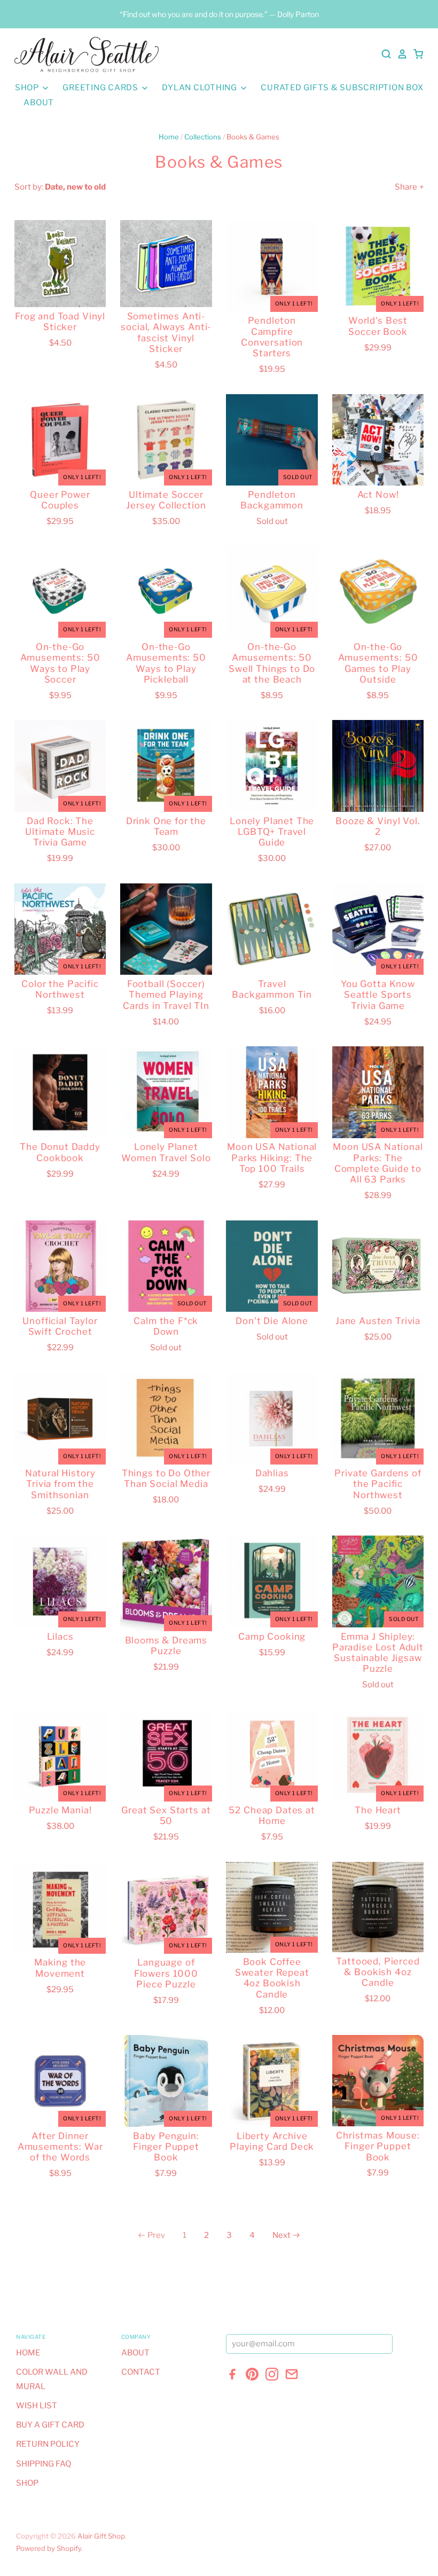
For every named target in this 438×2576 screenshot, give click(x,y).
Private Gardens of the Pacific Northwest (378, 1484)
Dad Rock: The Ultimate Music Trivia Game (60, 832)
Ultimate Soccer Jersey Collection (166, 500)
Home (169, 137)
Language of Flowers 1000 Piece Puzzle (166, 1973)
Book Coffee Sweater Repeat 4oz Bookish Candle (272, 1978)
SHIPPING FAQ (44, 2464)
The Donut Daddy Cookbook (60, 1152)
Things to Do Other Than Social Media (166, 1478)
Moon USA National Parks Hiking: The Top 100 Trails (272, 1158)
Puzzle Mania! (60, 1810)
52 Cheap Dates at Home (272, 1815)
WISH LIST (37, 2406)
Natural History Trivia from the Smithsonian (60, 1484)
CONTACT (141, 2372)
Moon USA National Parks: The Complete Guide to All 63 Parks (378, 1163)
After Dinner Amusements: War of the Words (60, 2147)
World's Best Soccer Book (378, 326)
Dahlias (272, 1473)
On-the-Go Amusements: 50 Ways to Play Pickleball (166, 663)
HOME (28, 2353)
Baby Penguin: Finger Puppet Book (166, 2147)
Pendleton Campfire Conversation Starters (272, 337)
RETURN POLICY (48, 2444)
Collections (203, 137)
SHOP (28, 88)
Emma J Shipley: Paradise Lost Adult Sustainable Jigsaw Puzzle (378, 1653)
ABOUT (39, 103)
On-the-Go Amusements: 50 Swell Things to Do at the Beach (272, 663)
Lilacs (60, 1637)
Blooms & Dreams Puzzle (166, 1646)
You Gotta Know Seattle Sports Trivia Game (378, 995)
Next (281, 2235)
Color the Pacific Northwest (60, 989)
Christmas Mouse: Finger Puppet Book (378, 2146)
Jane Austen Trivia (378, 1321)
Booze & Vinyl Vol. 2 (378, 826)
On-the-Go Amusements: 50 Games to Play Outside (378, 663)
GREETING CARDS (101, 88)
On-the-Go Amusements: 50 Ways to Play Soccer (60, 663)
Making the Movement (60, 1968)
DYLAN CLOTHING (200, 88)
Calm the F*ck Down (166, 1326)
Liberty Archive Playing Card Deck (272, 2141)
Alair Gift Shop (101, 2536)
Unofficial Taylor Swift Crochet (60, 1326)
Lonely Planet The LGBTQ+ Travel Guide (272, 832)
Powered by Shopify (49, 2548)
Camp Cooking (272, 1637)
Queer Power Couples (60, 500)
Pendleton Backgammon (272, 500)
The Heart (378, 1810)
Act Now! (378, 495)
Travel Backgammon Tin (272, 989)
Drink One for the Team (166, 826)
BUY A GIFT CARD (50, 2425)
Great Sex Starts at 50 (166, 1815)
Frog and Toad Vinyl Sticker (60, 322)
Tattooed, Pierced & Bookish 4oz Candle (378, 1972)
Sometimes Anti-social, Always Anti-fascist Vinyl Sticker (166, 332)
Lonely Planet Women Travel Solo (166, 1152)
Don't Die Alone (272, 1321)
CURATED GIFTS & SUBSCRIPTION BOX (342, 88)
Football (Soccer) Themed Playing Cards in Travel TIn (166, 995)
